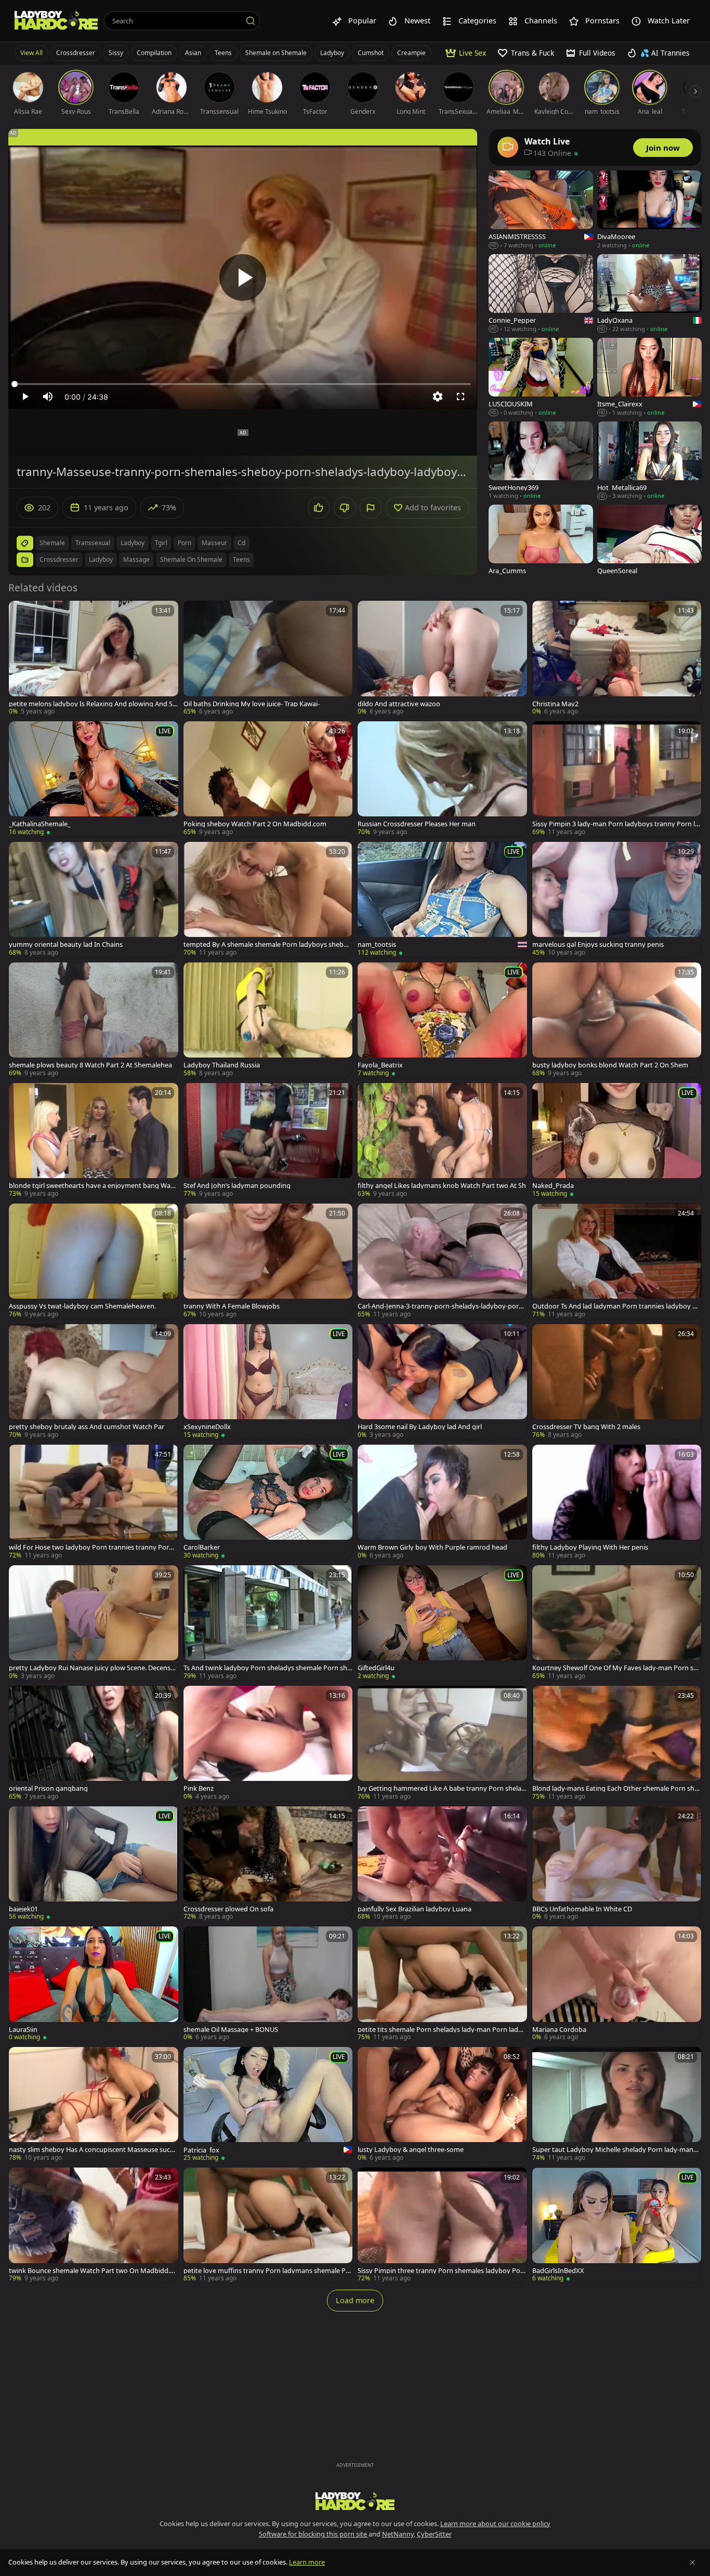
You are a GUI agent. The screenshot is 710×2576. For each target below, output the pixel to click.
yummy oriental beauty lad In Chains (66, 944)
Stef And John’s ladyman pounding (237, 1186)
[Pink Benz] (268, 1743)
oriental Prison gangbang (48, 1788)
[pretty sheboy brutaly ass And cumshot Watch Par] (94, 1382)
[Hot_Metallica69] (649, 461)
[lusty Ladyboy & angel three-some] (442, 2105)
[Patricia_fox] (268, 2105)
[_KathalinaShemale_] (94, 779)
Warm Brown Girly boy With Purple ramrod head (432, 1547)
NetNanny (398, 2534)
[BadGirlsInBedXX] (617, 2225)
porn (185, 543)
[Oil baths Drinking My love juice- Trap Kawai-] (268, 658)
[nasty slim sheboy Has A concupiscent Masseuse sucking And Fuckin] (94, 2105)
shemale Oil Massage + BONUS (231, 2030)
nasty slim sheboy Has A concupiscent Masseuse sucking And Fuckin (92, 2150)
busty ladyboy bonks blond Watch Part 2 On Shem (610, 1065)
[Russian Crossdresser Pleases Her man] (442, 779)
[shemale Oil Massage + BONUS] (268, 1984)
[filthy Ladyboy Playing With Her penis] (617, 1502)
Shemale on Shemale (276, 53)
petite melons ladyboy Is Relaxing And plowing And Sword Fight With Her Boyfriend (93, 704)
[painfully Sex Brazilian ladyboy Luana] (442, 1864)
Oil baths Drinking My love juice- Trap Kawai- (252, 704)
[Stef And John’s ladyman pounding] (268, 1141)
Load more (355, 2300)
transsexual (93, 543)
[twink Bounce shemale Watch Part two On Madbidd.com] (94, 2225)
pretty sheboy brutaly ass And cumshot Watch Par (87, 1427)
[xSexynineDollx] (268, 1382)
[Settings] (438, 397)
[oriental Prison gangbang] (94, 1743)
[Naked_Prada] (617, 1141)
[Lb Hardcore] (56, 21)
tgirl (161, 543)
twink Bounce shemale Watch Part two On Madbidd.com (93, 2271)
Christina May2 (555, 704)
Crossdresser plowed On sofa (228, 1909)
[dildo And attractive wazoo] (442, 658)
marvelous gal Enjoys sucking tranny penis (598, 944)
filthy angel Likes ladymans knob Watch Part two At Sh (442, 1186)
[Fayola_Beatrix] (442, 1020)
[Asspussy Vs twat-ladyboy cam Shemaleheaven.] (94, 1261)
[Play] (243, 278)
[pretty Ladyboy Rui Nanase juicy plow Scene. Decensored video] (94, 1623)
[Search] (251, 21)
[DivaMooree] (649, 210)
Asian (193, 53)
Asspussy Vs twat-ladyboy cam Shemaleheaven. (82, 1306)
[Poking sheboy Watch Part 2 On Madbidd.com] (268, 779)
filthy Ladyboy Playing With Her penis (590, 1547)
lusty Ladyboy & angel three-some (411, 2150)
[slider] (243, 384)
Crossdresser (76, 53)
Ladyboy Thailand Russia (222, 1065)
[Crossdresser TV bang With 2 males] (617, 1382)
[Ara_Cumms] (541, 544)
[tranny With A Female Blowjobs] (268, 1261)
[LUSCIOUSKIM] (541, 378)
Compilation (154, 53)
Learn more (307, 2562)
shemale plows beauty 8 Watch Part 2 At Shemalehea (90, 1065)
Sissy (116, 53)
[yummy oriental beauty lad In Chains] (94, 900)
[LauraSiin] (94, 1984)
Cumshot (371, 53)
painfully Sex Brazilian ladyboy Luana (415, 1909)
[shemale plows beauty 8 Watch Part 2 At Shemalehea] (94, 1020)
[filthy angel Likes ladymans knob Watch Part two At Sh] (442, 1141)
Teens (223, 53)
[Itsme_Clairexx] (649, 378)
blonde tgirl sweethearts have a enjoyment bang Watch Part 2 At (93, 1186)
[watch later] (21, 613)
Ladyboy (332, 53)
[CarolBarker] (268, 1502)
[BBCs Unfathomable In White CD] (617, 1864)
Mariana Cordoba (559, 2030)
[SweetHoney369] (541, 461)
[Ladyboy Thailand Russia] (268, 1020)
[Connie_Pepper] (541, 294)
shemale (52, 543)
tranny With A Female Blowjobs (232, 1306)
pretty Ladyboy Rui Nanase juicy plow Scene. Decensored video (93, 1668)
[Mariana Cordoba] (617, 1984)
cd (241, 543)
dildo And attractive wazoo (399, 704)
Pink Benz (199, 1788)
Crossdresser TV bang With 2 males (586, 1427)
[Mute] (48, 397)
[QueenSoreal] (649, 544)
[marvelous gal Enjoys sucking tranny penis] (617, 900)
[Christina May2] (617, 658)
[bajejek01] (94, 1864)
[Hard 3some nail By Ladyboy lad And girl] (442, 1382)
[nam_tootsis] (442, 900)
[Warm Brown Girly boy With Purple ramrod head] (442, 1502)
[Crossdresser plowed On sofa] (268, 1864)
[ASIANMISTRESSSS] (541, 210)
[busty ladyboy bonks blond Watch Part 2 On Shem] (617, 1020)
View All (31, 53)
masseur (214, 543)
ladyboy (133, 543)
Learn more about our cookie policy (495, 2524)
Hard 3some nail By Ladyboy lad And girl (420, 1427)
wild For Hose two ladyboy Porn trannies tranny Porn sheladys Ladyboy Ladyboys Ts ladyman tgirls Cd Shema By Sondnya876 (93, 1547)
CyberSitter (434, 2534)
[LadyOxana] (649, 294)
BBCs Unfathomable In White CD (582, 1909)
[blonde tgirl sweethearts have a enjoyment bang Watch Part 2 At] (94, 1141)
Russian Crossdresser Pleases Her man (417, 824)
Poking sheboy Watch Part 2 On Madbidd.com (255, 824)
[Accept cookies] (692, 2562)
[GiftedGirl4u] (442, 1623)
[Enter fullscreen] (461, 397)
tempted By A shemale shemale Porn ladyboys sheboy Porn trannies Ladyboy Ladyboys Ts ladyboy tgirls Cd (267, 944)
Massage (136, 559)
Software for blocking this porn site (314, 2534)
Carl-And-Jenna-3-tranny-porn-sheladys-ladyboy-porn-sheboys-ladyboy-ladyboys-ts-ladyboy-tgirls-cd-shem (441, 1306)
